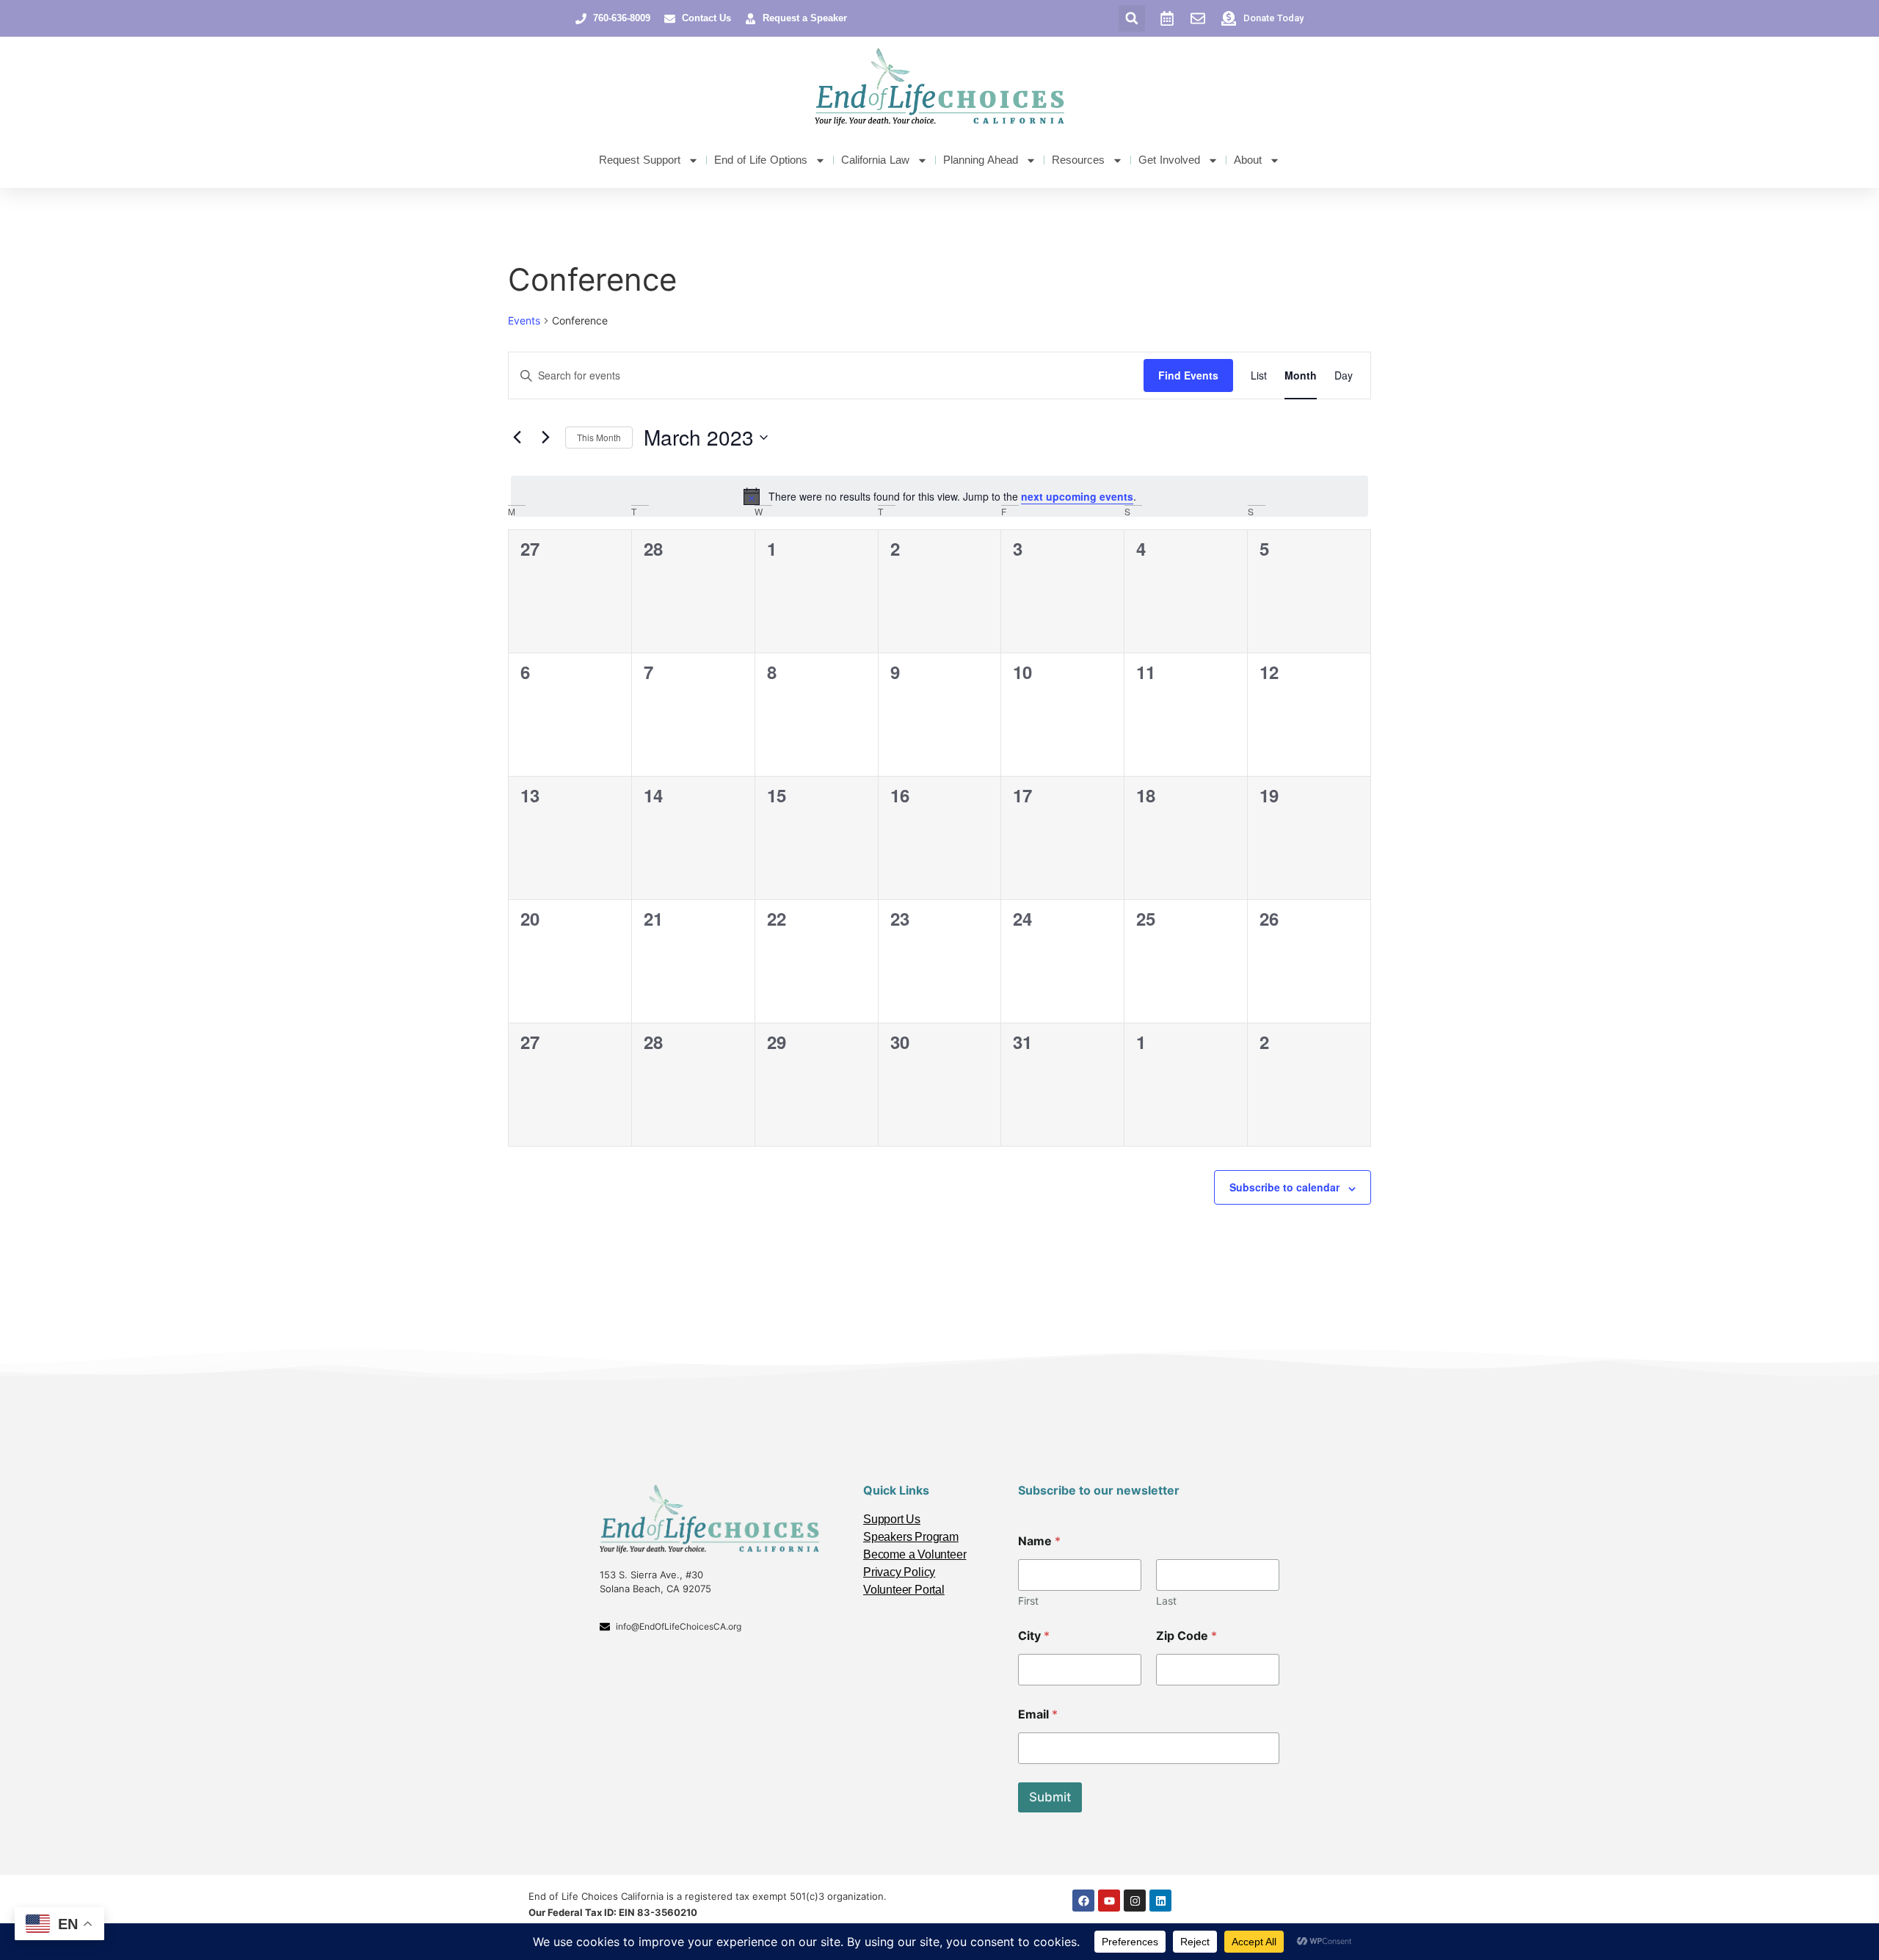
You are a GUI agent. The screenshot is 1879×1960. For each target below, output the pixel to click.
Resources (1078, 160)
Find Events (1188, 375)
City (1034, 1636)
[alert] (939, 496)
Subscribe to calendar (1284, 1187)
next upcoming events (1077, 496)
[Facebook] (1083, 1901)
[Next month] (545, 438)
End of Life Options (761, 160)
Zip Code (1186, 1636)
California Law (875, 160)
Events (524, 320)
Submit (1050, 1797)
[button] (1132, 18)
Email (1038, 1714)
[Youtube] (1109, 1901)
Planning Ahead (981, 160)
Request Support (640, 160)
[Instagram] (1135, 1901)
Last (1166, 1601)
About (1248, 160)
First (1028, 1601)
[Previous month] (517, 438)
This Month (599, 437)
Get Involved (1169, 160)
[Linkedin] (1160, 1901)
